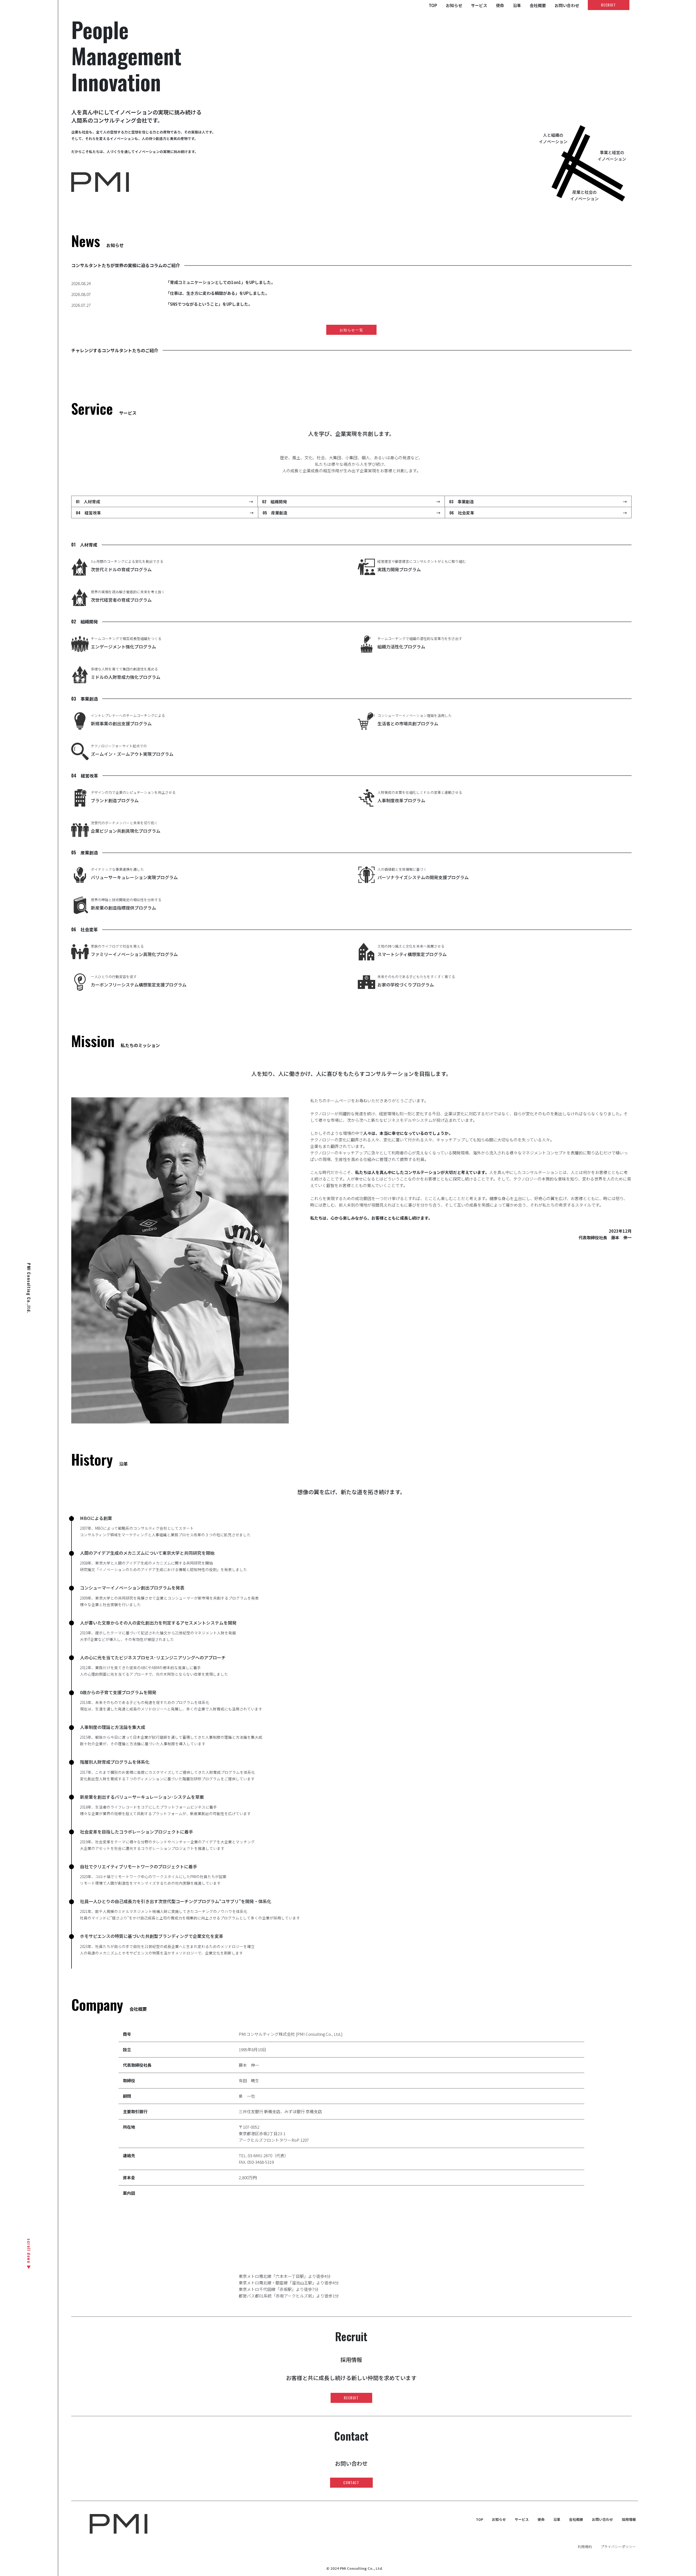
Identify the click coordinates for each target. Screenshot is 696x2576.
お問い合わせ (567, 5)
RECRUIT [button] (608, 5)
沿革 (517, 5)
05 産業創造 (351, 513)
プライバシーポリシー (618, 2547)
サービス (479, 5)
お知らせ (454, 5)
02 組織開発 (351, 501)
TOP (433, 5)
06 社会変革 (538, 513)
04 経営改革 (165, 513)
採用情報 (629, 2519)
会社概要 (538, 5)
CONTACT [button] (351, 2483)
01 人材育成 (164, 501)
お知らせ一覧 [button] (352, 330)
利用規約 (585, 2547)
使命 (500, 5)
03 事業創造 (538, 501)
